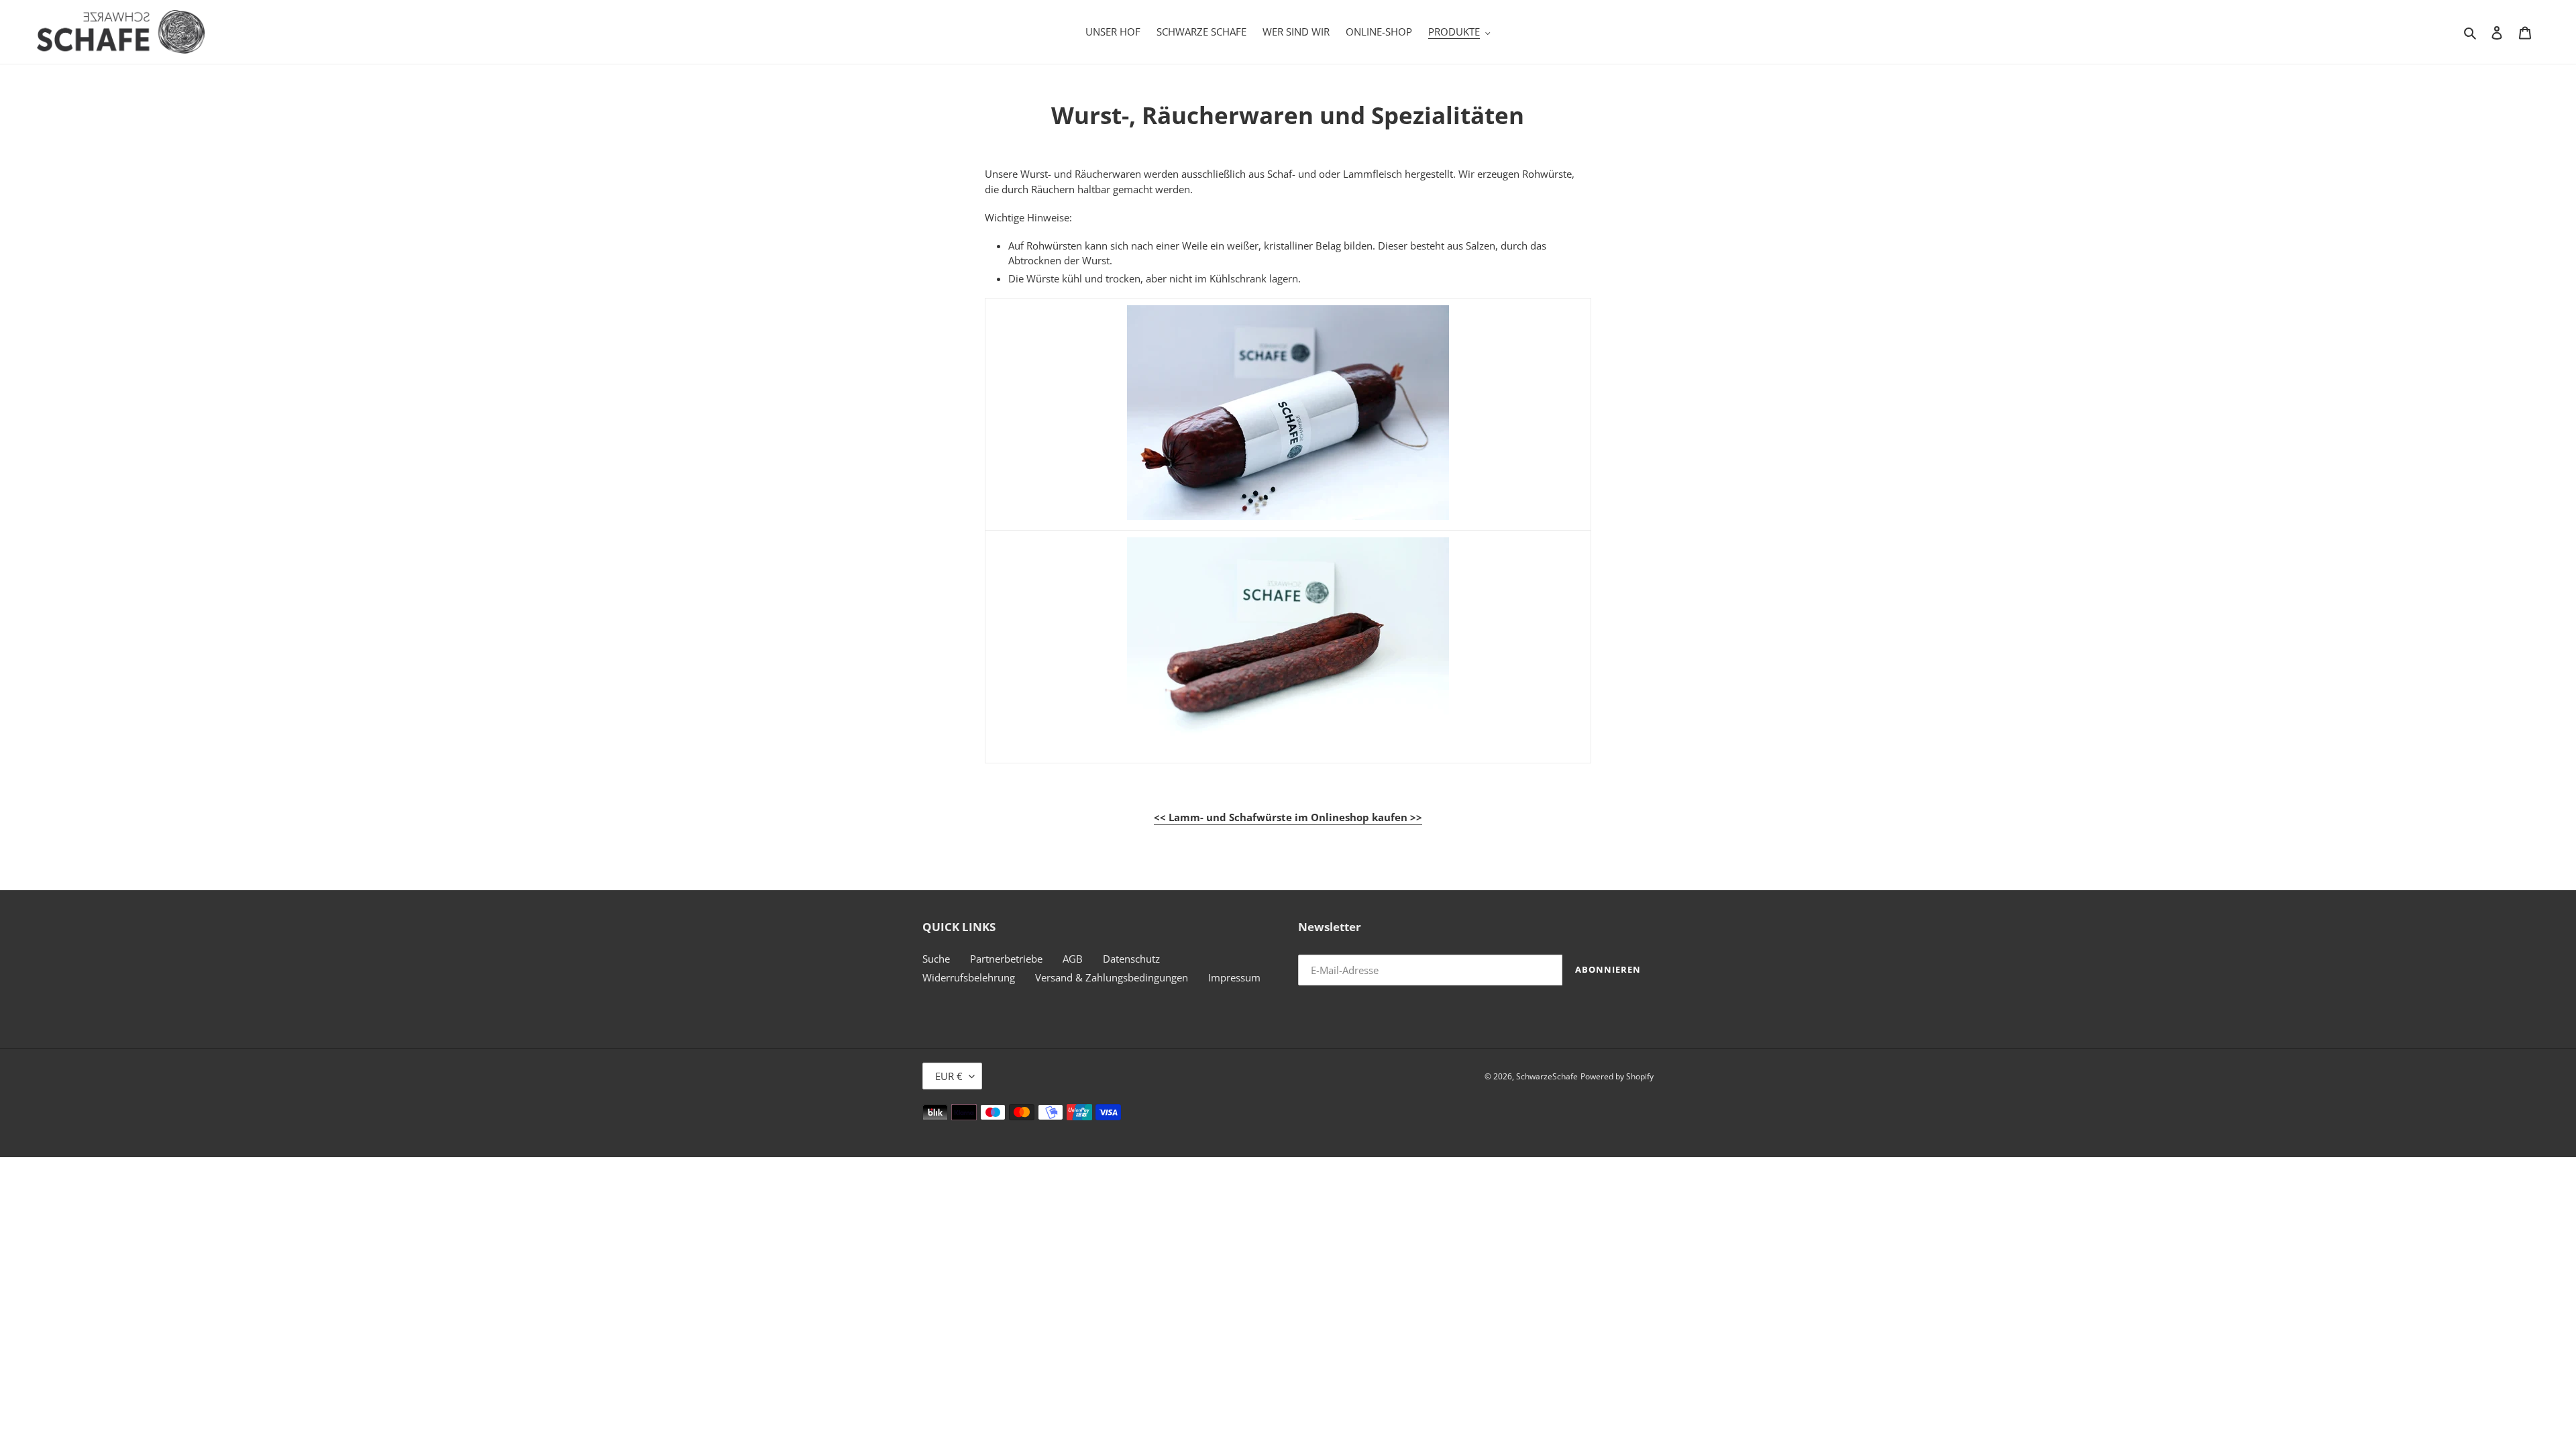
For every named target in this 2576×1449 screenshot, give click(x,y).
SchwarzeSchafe (1547, 1076)
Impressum (1234, 977)
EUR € (949, 1076)
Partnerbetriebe (1006, 959)
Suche (936, 959)
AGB (1073, 959)
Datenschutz (1131, 959)
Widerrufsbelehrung (969, 977)
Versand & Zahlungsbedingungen (1112, 977)
